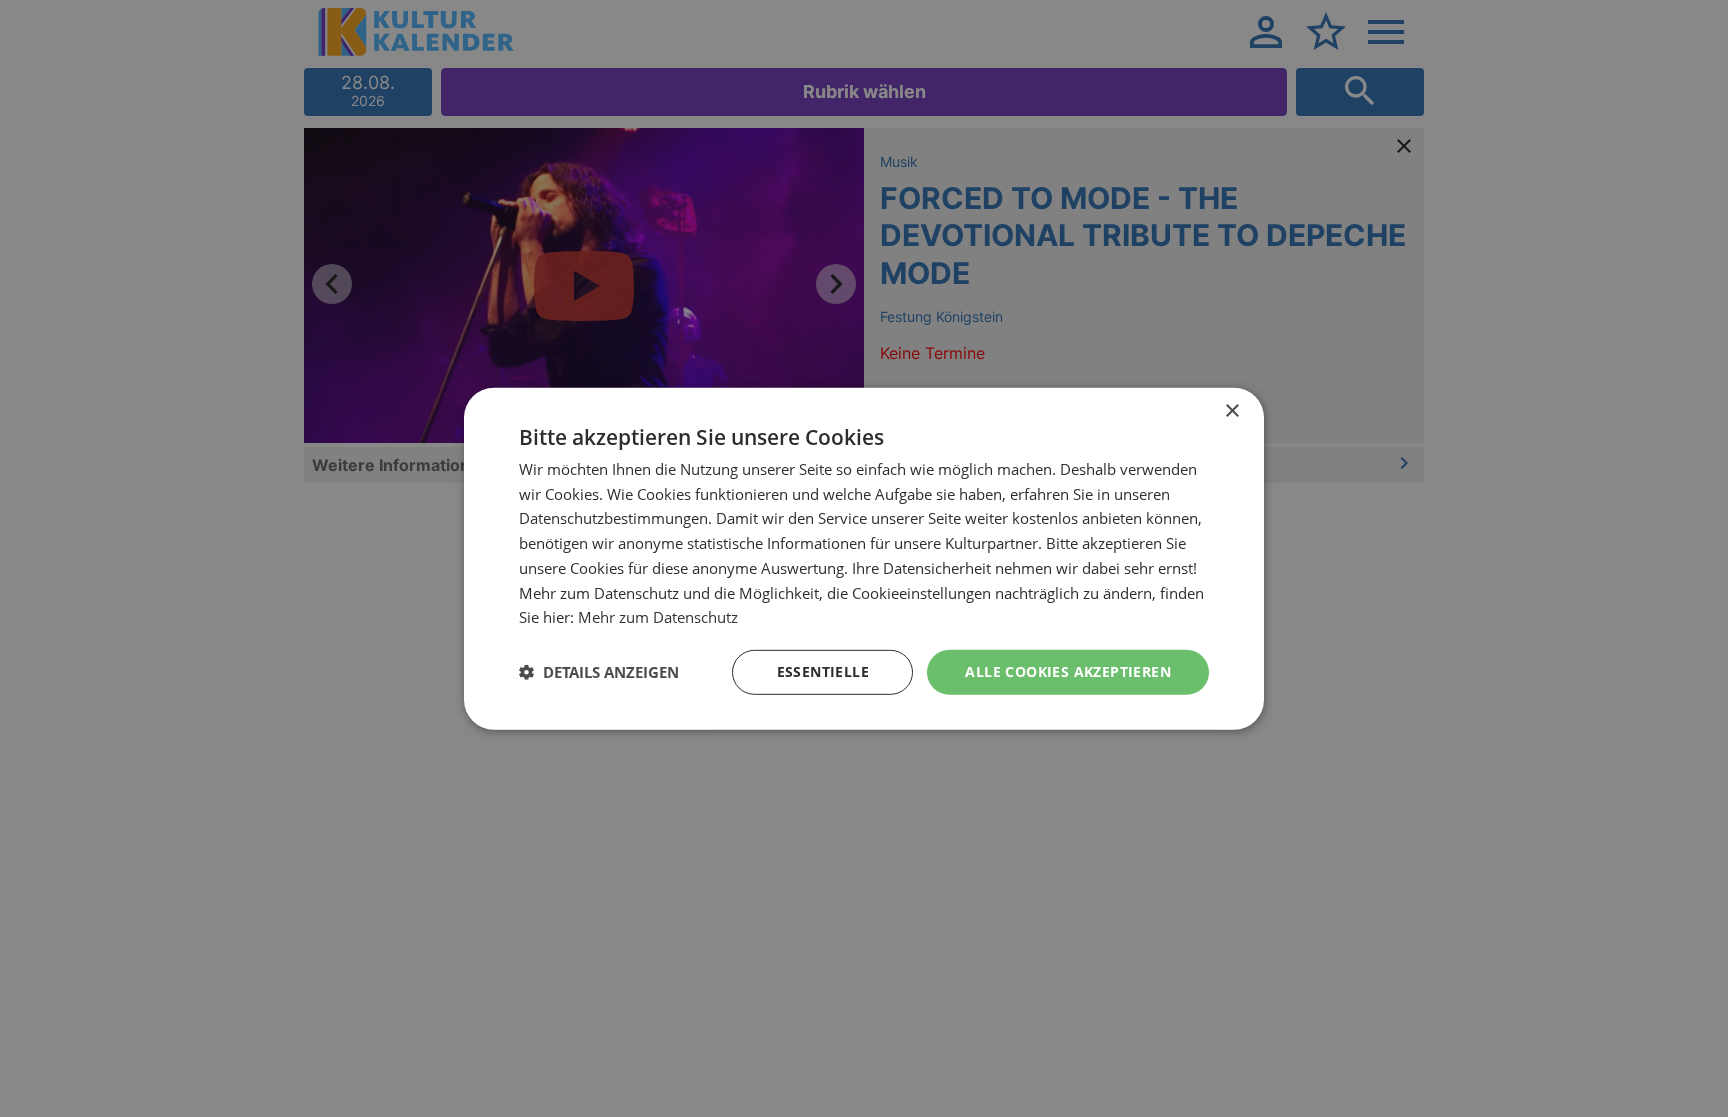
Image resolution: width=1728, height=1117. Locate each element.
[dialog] (864, 558)
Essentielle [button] (823, 671)
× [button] (1231, 410)
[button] (599, 672)
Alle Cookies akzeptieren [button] (1068, 671)
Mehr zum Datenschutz (658, 617)
